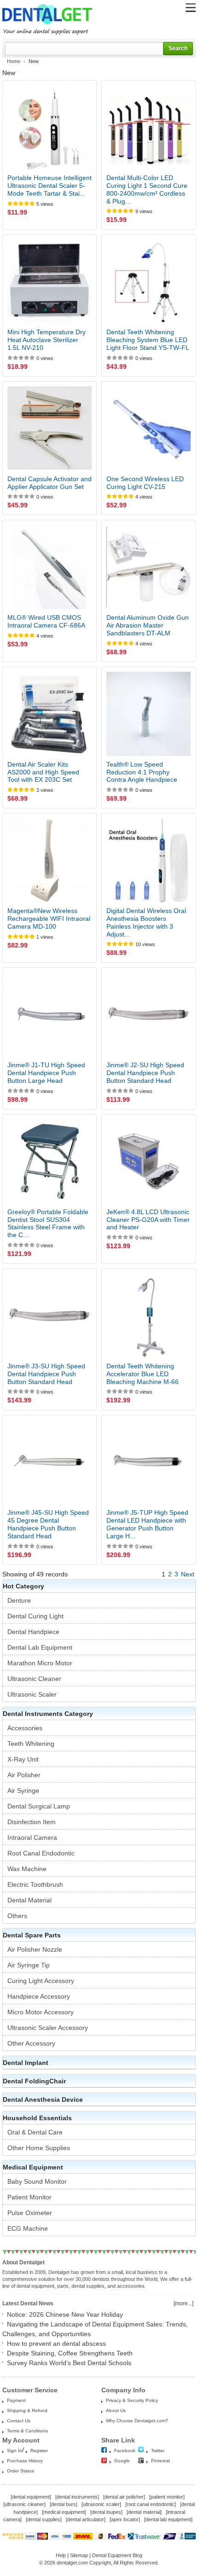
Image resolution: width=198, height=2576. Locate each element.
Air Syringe (23, 1791)
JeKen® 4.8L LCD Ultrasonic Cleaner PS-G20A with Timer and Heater (148, 1220)
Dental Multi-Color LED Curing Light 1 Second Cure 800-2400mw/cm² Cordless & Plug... (147, 189)
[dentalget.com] (47, 26)
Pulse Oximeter (30, 2213)
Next (188, 1574)
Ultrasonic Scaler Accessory (48, 2028)
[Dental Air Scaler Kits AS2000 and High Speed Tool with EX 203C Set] (49, 714)
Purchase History (25, 2461)
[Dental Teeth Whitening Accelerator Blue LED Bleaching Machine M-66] (148, 1316)
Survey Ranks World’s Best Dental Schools (69, 2363)
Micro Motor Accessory (41, 2012)
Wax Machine (27, 1869)
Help (61, 2555)
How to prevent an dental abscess (56, 2343)
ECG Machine (28, 2228)
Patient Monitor (29, 2197)
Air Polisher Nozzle (35, 1949)
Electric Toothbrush (35, 1884)
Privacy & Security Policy (132, 2400)
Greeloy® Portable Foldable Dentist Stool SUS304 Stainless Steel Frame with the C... (48, 1223)
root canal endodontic (151, 2504)
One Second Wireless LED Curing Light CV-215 (145, 483)
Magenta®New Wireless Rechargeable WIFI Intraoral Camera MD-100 (49, 919)
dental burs (64, 2504)
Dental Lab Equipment (40, 1647)
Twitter (158, 2451)
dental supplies (44, 2519)
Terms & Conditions (27, 2431)
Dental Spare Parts (32, 1935)
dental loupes (106, 2512)
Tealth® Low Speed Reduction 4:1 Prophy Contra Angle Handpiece (142, 772)
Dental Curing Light (35, 1616)
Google (122, 2461)
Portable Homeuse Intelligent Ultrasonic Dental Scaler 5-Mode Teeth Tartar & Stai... (49, 186)
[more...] (183, 2303)
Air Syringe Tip (29, 1965)
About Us (116, 2410)
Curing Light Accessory (41, 1981)
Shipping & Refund (27, 2410)
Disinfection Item (32, 1822)
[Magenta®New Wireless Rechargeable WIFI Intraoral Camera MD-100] (49, 860)
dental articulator (86, 2519)
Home (14, 61)
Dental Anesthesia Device (43, 2099)
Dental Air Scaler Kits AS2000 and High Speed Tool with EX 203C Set (43, 772)
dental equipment (31, 2497)
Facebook (125, 2451)
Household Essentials (37, 2118)
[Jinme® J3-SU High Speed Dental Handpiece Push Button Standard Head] (49, 1316)
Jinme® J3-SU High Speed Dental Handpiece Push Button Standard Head (46, 1374)
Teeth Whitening (31, 1744)
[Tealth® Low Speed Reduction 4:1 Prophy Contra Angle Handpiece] (148, 714)
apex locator (125, 2519)
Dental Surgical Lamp (39, 1806)
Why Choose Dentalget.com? (137, 2421)
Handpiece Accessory (39, 1996)
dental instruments (77, 2497)
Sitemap (79, 2555)
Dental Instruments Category (48, 1714)
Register (39, 2451)
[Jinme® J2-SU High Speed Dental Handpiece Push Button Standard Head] (148, 1015)
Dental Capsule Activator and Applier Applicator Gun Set (49, 483)
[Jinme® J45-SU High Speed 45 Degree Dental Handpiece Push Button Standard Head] (49, 1462)
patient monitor (167, 2497)
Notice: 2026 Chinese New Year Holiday (65, 2314)
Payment (16, 2400)
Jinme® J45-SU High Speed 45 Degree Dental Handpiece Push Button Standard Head (48, 1524)
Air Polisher (24, 1775)
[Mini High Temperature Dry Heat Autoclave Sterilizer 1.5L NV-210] (49, 282)
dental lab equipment (168, 2519)
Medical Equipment (33, 2167)
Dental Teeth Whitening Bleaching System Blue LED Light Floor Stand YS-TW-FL (148, 340)
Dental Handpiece (33, 1632)
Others (17, 1916)
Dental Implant (26, 2063)
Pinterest (160, 2461)
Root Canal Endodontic (41, 1853)
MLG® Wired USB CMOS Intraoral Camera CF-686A (46, 621)
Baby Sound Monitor (37, 2181)
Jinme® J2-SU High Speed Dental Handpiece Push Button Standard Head (145, 1073)
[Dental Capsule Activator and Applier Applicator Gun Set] (49, 428)
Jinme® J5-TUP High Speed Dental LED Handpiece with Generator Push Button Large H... (147, 1524)
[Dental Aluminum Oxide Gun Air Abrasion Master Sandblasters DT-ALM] (148, 567)
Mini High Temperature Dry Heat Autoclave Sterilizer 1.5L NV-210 (47, 340)
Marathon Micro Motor (40, 1663)
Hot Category (23, 1586)
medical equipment (64, 2512)
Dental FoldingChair (34, 2081)
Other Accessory (31, 2043)
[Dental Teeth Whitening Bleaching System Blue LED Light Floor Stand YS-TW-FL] (148, 282)
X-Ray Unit (23, 1759)
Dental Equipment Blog (117, 2555)
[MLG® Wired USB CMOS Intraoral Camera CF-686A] (49, 567)
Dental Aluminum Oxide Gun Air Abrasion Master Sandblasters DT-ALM (148, 625)
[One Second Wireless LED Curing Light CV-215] (148, 428)
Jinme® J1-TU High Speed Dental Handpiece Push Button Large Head (46, 1073)
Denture (19, 1600)
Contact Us (19, 2421)
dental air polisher (124, 2497)
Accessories (25, 1728)
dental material (144, 2512)
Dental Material (29, 1900)
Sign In (15, 2451)
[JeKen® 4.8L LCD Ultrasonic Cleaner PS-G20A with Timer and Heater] (148, 1161)
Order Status (20, 2471)
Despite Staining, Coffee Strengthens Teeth (70, 2353)
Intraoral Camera (32, 1838)
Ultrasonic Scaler (32, 1694)
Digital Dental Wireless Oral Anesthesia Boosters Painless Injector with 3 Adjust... (146, 922)
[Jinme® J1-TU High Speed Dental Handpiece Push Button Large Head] (49, 1015)
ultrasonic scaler (101, 2504)
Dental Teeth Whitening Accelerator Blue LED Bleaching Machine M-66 (143, 1374)
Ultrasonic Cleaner (34, 1679)
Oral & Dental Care (35, 2132)
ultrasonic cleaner (24, 2504)
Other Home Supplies (39, 2148)
